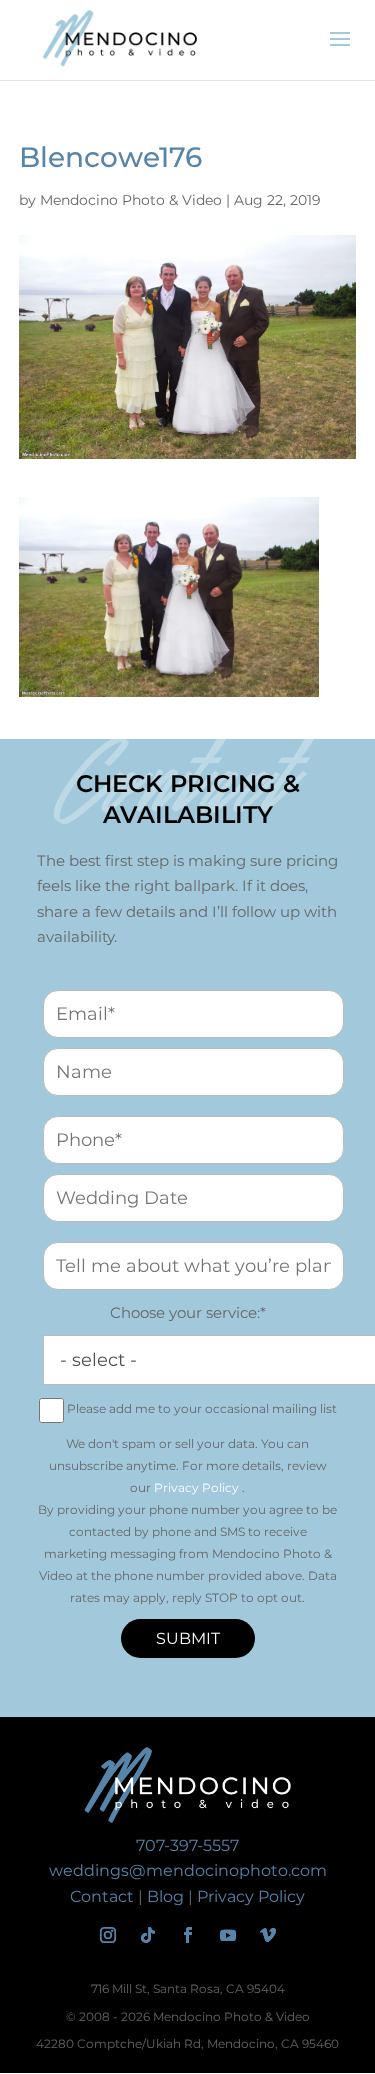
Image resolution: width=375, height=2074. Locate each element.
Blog (165, 1896)
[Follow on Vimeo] (268, 1935)
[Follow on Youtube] (228, 1935)
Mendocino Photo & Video (131, 200)
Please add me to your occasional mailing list (202, 1408)
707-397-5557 (187, 1845)
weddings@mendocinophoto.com (188, 1870)
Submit (188, 1638)
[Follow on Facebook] (188, 1935)
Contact (102, 1896)
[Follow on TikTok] (148, 1935)
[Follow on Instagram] (108, 1935)
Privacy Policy (196, 1487)
